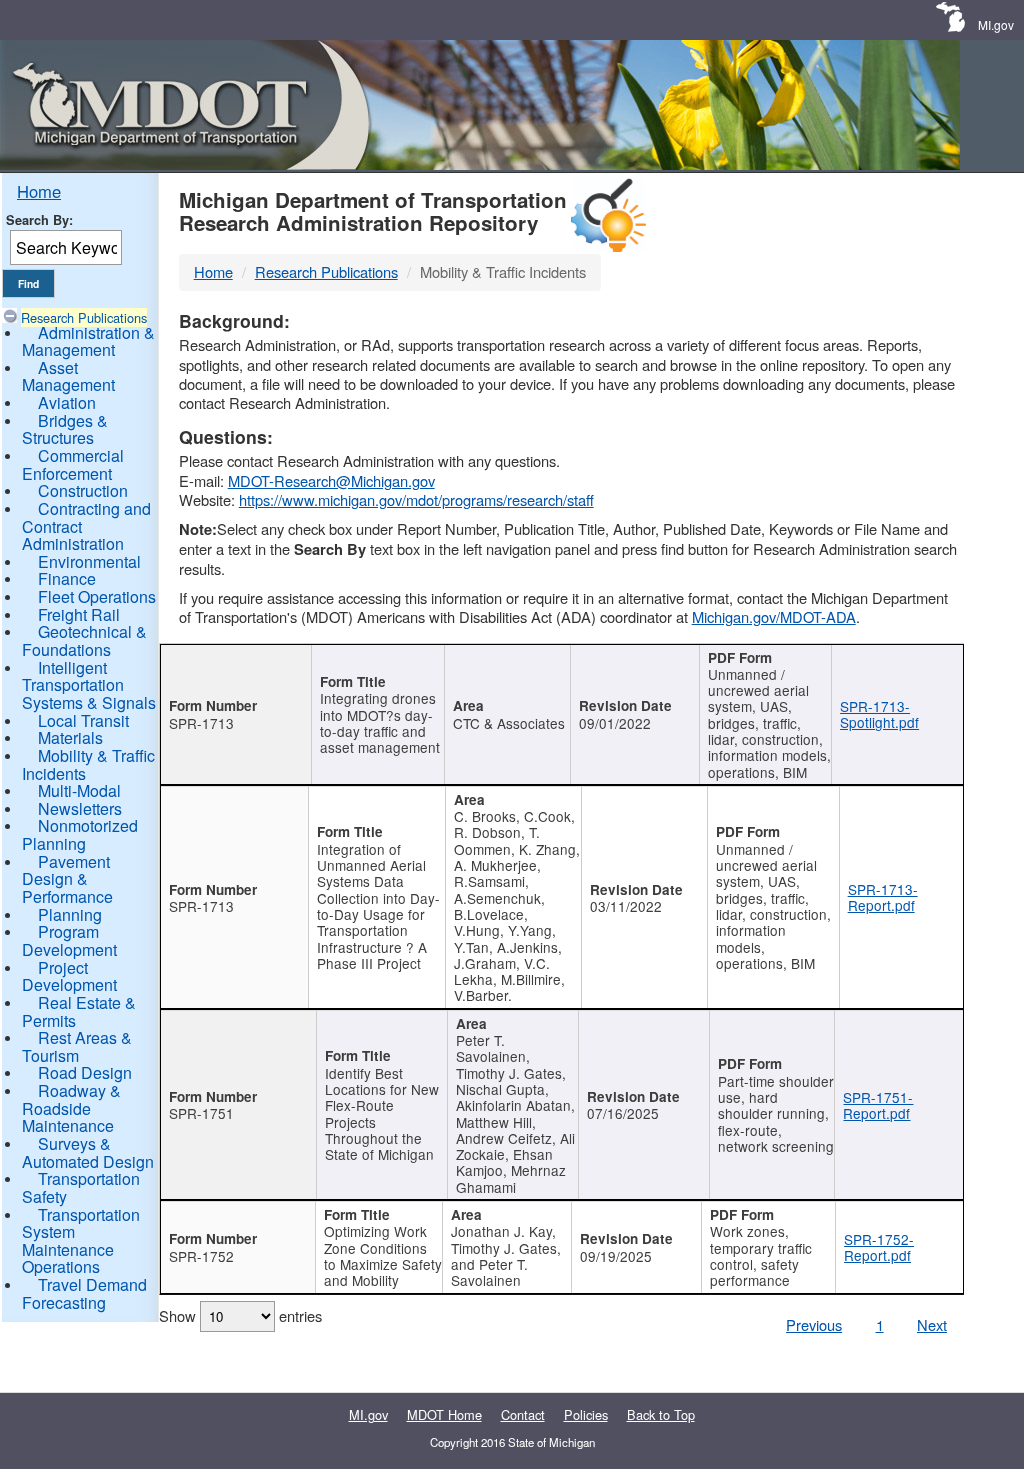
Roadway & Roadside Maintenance (71, 1108)
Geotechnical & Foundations (84, 640)
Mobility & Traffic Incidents (88, 764)
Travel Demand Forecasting (84, 1293)
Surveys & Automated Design (88, 1152)
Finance (67, 578)
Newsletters (80, 808)
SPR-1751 (201, 1113)
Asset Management (68, 376)
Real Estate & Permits (79, 1011)
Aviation (67, 402)
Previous (814, 1324)
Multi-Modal (79, 790)
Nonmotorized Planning (80, 834)
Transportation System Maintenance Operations (81, 1241)
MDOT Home (444, 1414)
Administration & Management (88, 341)
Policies (586, 1414)
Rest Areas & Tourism (77, 1046)
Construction (83, 490)
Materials (70, 737)
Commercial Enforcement (73, 464)
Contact (523, 1414)
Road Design (85, 1072)
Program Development (69, 940)
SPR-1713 (201, 723)
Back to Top (661, 1414)
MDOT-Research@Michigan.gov (331, 480)
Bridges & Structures (65, 429)
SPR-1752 (201, 1256)
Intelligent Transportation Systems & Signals (89, 685)
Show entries (240, 1315)
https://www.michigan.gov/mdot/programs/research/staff (416, 499)
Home (39, 191)
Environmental (89, 561)
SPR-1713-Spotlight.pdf (879, 714)
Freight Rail (79, 614)
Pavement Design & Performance (67, 879)
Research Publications (84, 317)
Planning (70, 914)
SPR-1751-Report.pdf (878, 1105)
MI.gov (996, 24)
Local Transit (83, 720)
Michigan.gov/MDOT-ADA (774, 616)
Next (932, 1324)
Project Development (69, 976)
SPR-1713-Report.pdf (883, 897)
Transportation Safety (81, 1187)
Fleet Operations (97, 596)
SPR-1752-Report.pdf (879, 1247)
